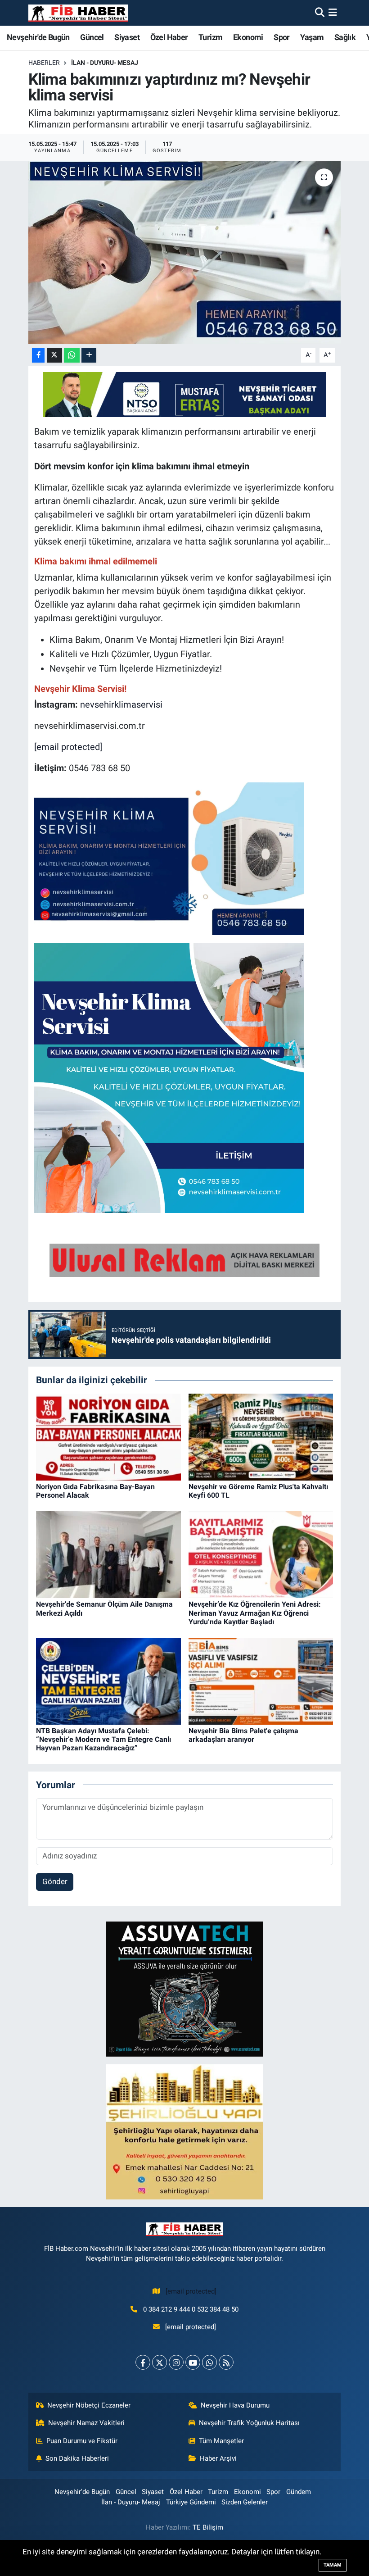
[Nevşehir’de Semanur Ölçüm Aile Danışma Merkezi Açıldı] (108, 1554)
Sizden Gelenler (245, 2502)
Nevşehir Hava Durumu (235, 2405)
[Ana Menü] (333, 13)
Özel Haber (169, 37)
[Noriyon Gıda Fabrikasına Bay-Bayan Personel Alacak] (108, 1436)
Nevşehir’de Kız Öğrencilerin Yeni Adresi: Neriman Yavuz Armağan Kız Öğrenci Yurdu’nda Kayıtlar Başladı (255, 1613)
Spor (282, 37)
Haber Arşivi (218, 2458)
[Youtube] (193, 2362)
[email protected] (68, 747)
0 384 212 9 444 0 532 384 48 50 (191, 2309)
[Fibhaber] (78, 13)
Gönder (55, 1881)
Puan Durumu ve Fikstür (82, 2441)
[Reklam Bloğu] (184, 1989)
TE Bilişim (208, 2527)
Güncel (92, 37)
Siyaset (127, 37)
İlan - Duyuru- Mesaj (105, 63)
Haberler (44, 63)
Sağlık (345, 37)
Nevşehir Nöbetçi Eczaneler (89, 2405)
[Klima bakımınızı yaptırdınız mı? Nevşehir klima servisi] (185, 252)
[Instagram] (176, 2362)
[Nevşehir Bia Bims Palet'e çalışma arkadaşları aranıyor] (261, 1681)
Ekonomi (248, 37)
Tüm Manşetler (221, 2441)
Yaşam (312, 37)
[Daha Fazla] (89, 355)
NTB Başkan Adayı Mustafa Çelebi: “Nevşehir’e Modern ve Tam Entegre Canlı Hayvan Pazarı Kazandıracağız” (103, 1739)
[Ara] (320, 13)
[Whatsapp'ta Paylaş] (72, 355)
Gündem (299, 2492)
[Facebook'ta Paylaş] (38, 355)
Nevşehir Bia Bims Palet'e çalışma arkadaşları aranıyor (243, 1735)
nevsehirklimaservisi (121, 704)
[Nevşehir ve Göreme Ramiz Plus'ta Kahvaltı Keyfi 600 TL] (261, 1436)
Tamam (333, 2565)
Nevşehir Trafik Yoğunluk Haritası (249, 2423)
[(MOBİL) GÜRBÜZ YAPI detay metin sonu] (184, 1260)
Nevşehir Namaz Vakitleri (86, 2423)
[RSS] (226, 2362)
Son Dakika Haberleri (77, 2458)
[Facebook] (143, 2362)
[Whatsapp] (209, 2362)
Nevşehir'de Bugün (38, 37)
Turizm (210, 37)
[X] (160, 2362)
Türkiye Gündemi (191, 2502)
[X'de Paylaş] (54, 355)
